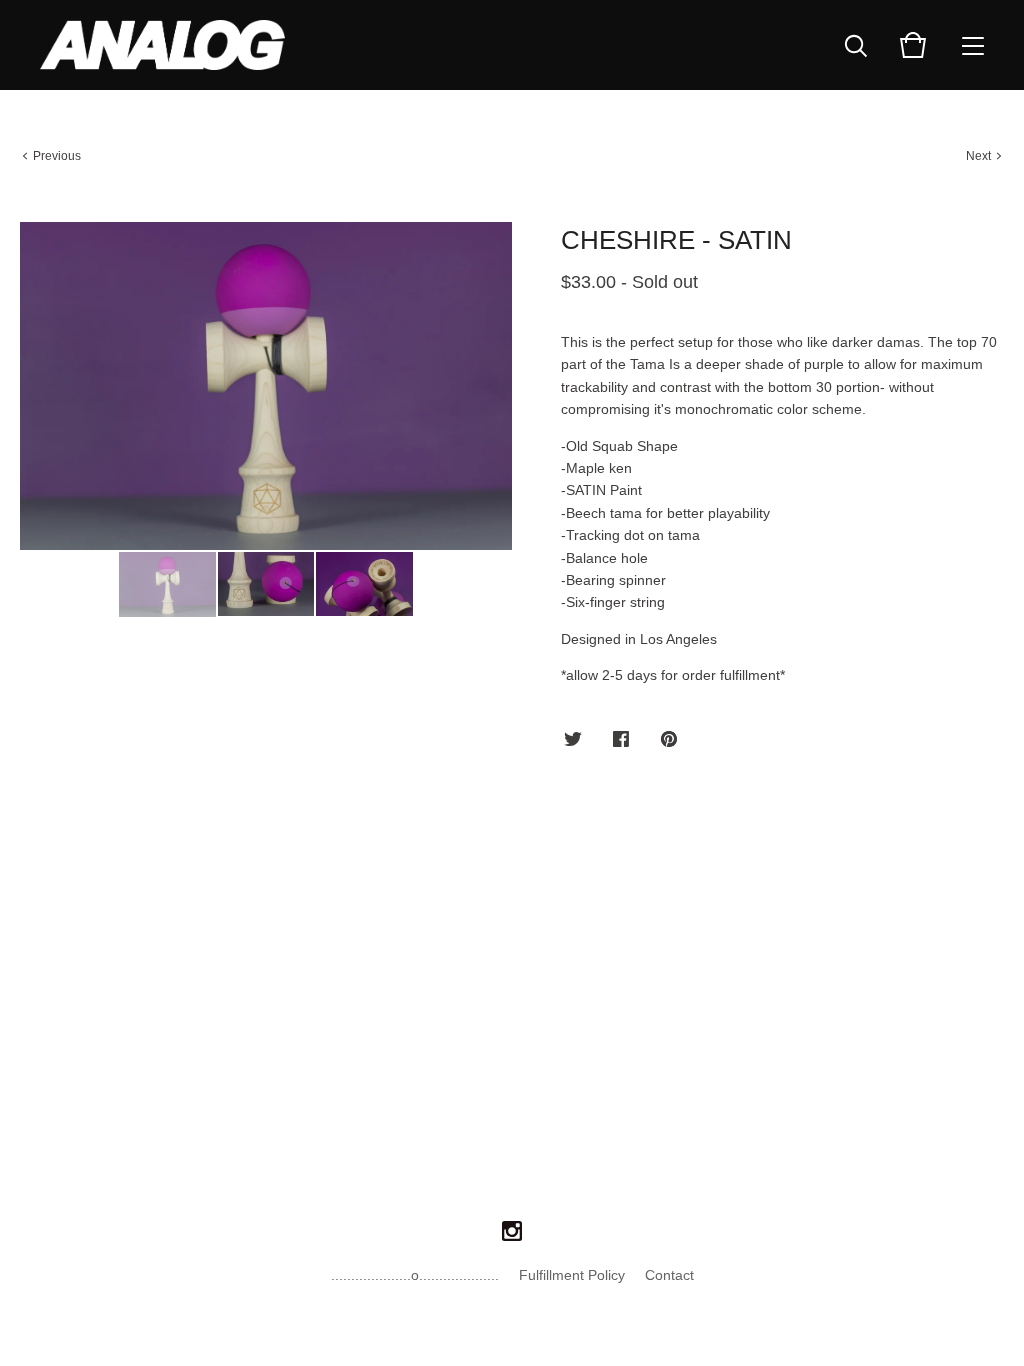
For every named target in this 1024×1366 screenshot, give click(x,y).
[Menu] (973, 45)
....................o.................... (415, 1275)
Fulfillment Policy (572, 1275)
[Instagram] (512, 1232)
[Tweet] (573, 740)
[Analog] (162, 45)
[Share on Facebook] (621, 740)
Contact (669, 1275)
